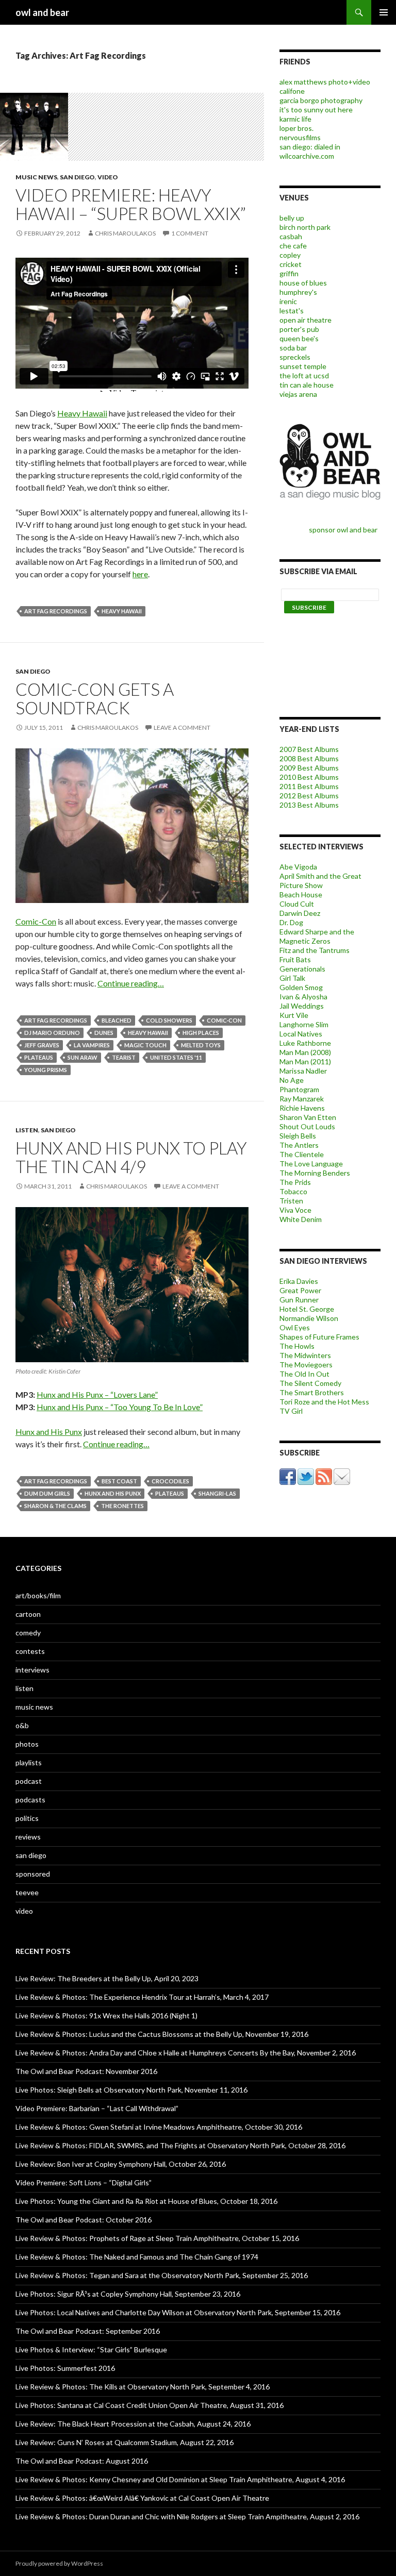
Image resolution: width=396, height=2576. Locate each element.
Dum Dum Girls (47, 1493)
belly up (292, 218)
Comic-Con (36, 921)
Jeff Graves (42, 1045)
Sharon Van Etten (308, 1117)
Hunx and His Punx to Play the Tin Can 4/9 (131, 1157)
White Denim (301, 1219)
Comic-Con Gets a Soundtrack (95, 698)
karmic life (295, 119)
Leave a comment (182, 727)
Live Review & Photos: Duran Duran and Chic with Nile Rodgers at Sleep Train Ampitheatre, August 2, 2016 (187, 2516)
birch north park (305, 227)
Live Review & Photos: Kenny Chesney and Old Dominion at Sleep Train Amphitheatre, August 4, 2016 (180, 2479)
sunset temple (303, 366)
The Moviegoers (306, 1365)
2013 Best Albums (309, 805)
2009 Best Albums (309, 768)
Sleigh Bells (298, 1136)
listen (27, 1130)
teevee (27, 1892)
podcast (29, 1781)
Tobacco (293, 1191)
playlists (29, 1762)
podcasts (30, 1800)
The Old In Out (304, 1374)
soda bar (293, 348)
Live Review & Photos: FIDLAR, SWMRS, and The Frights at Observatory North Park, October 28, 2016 (180, 2145)
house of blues (303, 283)
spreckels (295, 357)
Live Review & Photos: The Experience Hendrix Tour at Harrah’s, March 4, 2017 (142, 1997)
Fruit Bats (295, 959)
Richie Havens (302, 1108)
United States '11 (176, 1057)
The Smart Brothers (312, 1392)
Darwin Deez (300, 913)
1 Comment (190, 233)
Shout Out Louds (307, 1126)
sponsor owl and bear (345, 530)
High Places (201, 1033)
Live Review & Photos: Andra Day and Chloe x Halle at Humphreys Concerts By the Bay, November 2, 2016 (186, 2053)
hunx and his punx (113, 1493)
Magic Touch (145, 1045)
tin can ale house (307, 385)
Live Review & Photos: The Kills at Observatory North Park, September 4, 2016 (143, 2387)
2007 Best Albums (309, 749)
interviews (32, 1670)
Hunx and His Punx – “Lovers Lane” (97, 1394)
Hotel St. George (307, 1309)
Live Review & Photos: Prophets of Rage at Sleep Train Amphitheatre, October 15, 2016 (157, 2238)
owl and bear (42, 12)
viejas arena (298, 394)
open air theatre (306, 320)
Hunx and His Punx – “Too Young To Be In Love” (120, 1407)
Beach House (301, 894)
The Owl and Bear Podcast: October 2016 (84, 2220)
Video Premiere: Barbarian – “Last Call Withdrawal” (97, 2108)
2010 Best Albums (309, 777)
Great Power (300, 1290)
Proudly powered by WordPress (59, 2563)
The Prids (295, 1182)
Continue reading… (131, 983)
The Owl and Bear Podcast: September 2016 (88, 2331)
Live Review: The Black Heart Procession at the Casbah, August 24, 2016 (133, 2424)
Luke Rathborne (305, 1043)
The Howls (297, 1346)
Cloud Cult (297, 904)
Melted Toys (201, 1045)
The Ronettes (122, 1506)
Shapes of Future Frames (319, 1337)
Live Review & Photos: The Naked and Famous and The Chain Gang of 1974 (137, 2257)
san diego (77, 177)
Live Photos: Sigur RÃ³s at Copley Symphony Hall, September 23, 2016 (128, 2294)
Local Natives (301, 1034)
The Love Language (311, 1164)
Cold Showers (169, 1020)
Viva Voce (295, 1210)
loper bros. (296, 128)
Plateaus (39, 1057)
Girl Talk (292, 978)
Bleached (117, 1020)
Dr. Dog (291, 922)
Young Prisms (46, 1070)
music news (36, 177)
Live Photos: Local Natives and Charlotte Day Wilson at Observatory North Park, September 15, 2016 (178, 2312)
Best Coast (119, 1481)
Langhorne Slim (304, 1024)
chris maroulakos (125, 233)
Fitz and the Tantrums (315, 950)
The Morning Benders (315, 1173)
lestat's (292, 311)
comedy (28, 1633)
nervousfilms (300, 137)
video (108, 177)
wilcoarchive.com (307, 156)
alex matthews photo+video (325, 82)
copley (290, 255)
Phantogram (299, 1089)
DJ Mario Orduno (52, 1033)
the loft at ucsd (304, 375)
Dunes (104, 1033)
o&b (22, 1725)
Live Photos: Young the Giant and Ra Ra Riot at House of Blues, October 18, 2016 (146, 2201)
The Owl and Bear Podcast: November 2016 (86, 2071)
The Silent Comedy (310, 1383)
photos (27, 1744)
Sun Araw (82, 1057)
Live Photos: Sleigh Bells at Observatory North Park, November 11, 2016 (131, 2090)
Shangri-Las (217, 1493)
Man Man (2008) (305, 1052)
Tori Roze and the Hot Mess (324, 1402)
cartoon (28, 1614)
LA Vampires (92, 1045)
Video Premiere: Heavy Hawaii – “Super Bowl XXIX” (131, 204)
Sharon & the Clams (55, 1506)
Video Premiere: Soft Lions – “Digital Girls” (84, 2182)
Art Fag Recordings (56, 611)
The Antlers (299, 1145)
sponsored (33, 1874)
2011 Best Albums (309, 786)
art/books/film (38, 1595)
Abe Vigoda (298, 867)
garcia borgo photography (321, 100)
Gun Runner (299, 1300)
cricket (291, 264)
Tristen (291, 1201)
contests (30, 1651)
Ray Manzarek (302, 1099)
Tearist (124, 1057)
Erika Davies (299, 1281)
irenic (288, 301)
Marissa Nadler (303, 1071)
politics (27, 1818)
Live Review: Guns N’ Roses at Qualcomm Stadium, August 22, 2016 (125, 2442)
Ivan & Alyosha (303, 997)
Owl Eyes (295, 1327)
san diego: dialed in (310, 147)
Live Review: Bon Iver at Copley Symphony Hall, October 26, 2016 (121, 2164)
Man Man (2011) (305, 1061)
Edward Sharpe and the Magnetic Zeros (317, 936)
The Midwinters (305, 1355)
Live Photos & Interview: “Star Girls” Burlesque (91, 2349)
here (140, 574)
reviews (28, 1837)
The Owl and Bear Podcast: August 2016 (82, 2461)
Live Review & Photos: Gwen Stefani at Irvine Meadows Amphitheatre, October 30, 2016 (159, 2127)
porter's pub (299, 329)
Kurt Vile (294, 1015)
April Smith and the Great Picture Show (320, 881)
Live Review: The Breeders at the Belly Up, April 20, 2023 (107, 1978)
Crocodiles (170, 1481)
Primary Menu (384, 12)
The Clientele (302, 1154)
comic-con (224, 1020)
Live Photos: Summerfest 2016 (65, 2368)
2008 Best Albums (309, 758)
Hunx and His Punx (49, 1432)
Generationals (302, 969)
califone (292, 91)
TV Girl (291, 1411)
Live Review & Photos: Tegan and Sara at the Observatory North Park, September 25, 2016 (162, 2275)
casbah (291, 236)
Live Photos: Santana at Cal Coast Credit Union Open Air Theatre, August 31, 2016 (150, 2405)
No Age (292, 1080)
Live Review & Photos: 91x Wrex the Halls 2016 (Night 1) (106, 2015)
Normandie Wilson (309, 1318)
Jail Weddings (302, 1006)
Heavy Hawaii (82, 413)
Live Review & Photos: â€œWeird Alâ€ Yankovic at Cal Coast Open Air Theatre (142, 2498)
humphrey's (298, 292)
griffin (289, 273)
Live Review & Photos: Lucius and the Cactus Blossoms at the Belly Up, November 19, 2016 (162, 2034)
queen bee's (299, 338)
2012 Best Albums (309, 796)
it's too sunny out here (316, 110)
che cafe (293, 246)
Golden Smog (301, 987)
